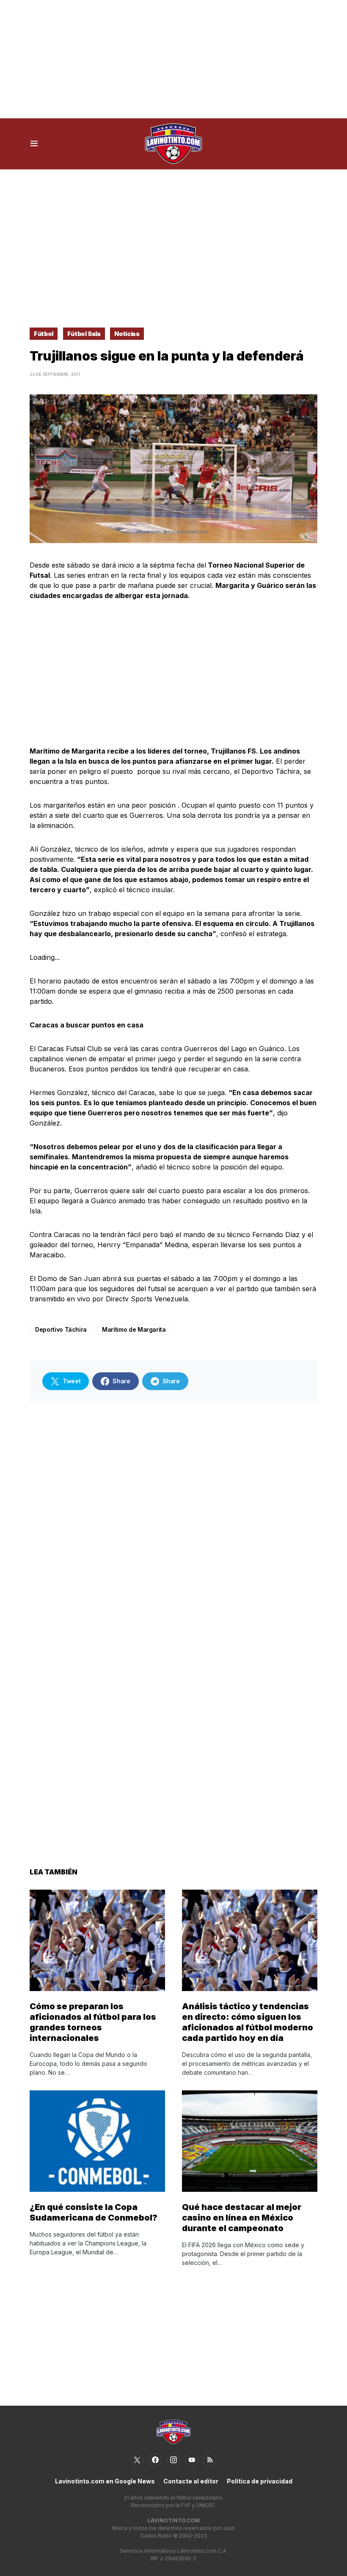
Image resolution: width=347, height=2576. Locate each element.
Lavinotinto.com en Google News (105, 2481)
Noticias (127, 334)
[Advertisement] (173, 59)
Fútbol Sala (84, 334)
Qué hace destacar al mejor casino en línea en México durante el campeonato (242, 2218)
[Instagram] (173, 2460)
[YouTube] (192, 2460)
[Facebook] (155, 2460)
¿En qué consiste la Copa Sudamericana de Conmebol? (94, 2212)
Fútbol (44, 334)
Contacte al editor (191, 2481)
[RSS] (210, 2460)
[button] (34, 144)
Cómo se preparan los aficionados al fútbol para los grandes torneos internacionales (93, 2022)
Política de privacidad (260, 2481)
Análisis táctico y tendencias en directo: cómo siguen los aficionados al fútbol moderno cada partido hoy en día (248, 2022)
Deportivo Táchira (61, 1329)
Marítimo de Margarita (134, 1329)
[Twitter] (137, 2460)
